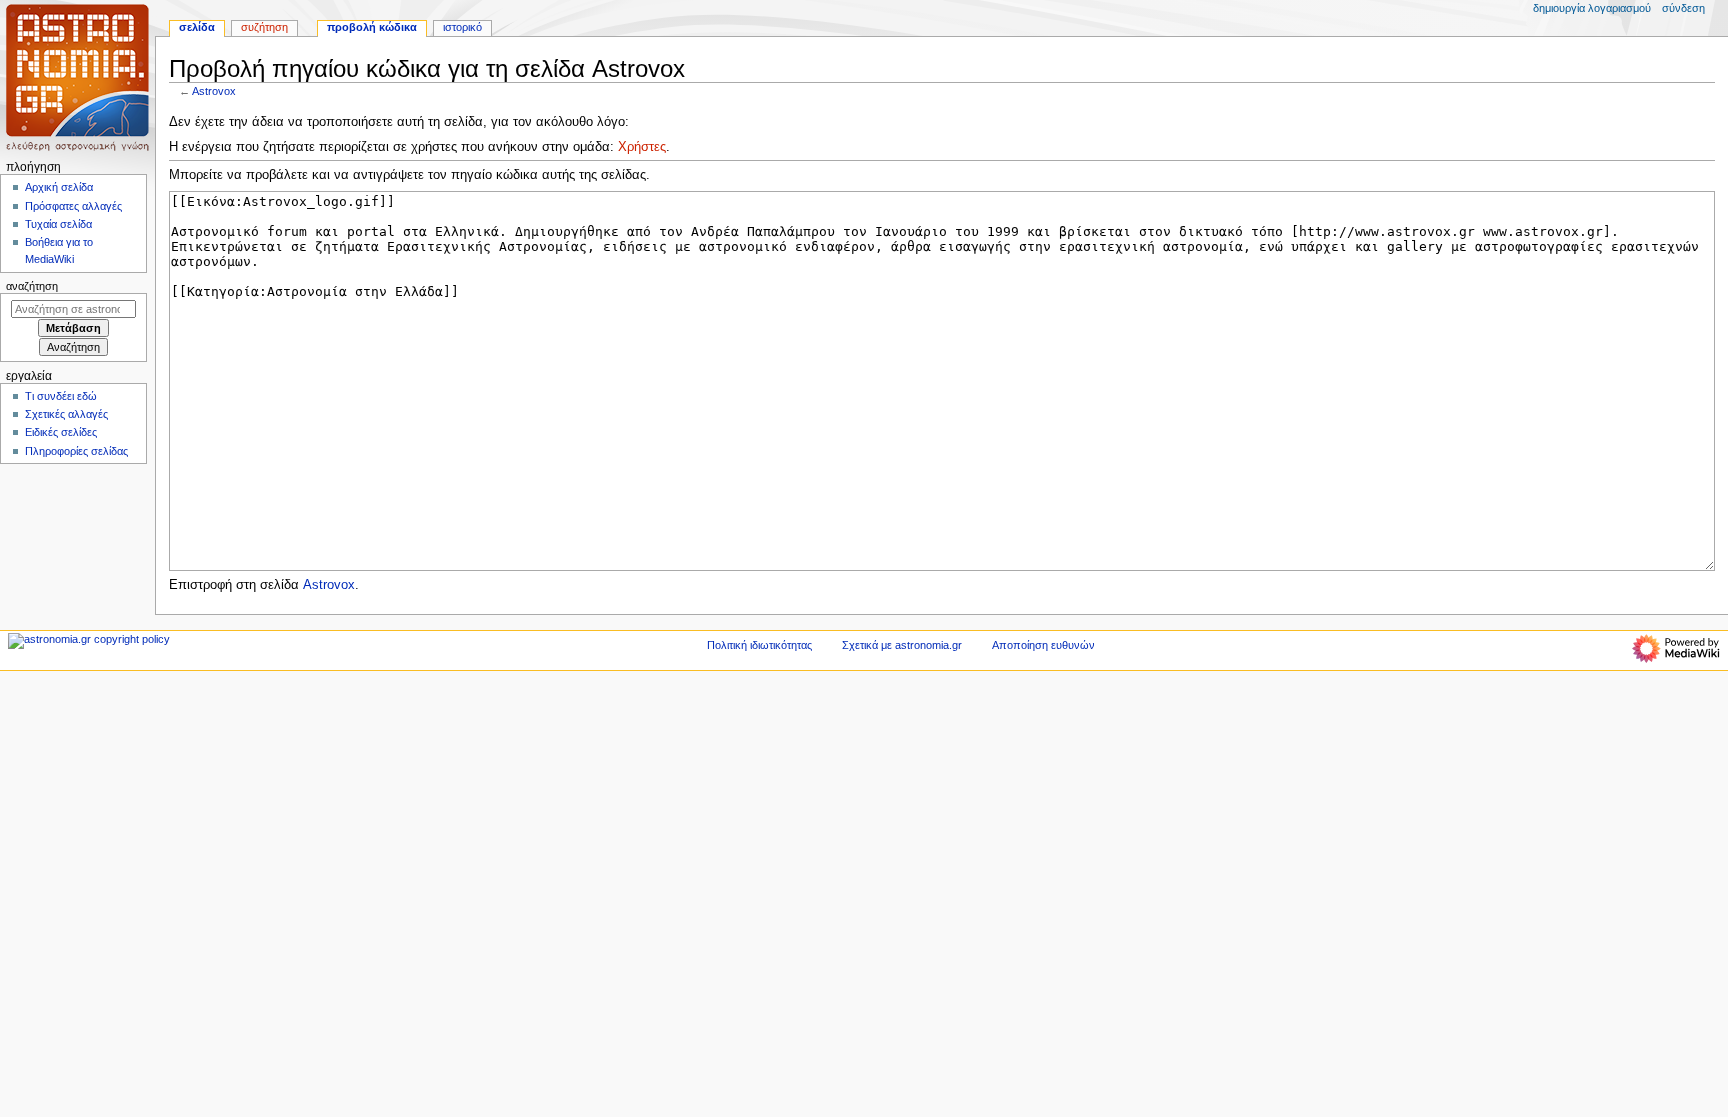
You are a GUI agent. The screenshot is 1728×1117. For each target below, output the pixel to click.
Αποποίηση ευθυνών (1043, 645)
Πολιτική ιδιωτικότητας (759, 645)
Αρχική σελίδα (59, 187)
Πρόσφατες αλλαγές (73, 206)
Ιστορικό (462, 27)
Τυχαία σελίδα (58, 224)
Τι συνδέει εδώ (61, 396)
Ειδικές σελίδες (61, 432)
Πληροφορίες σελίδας (76, 451)
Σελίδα (197, 27)
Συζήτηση (264, 27)
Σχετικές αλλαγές (66, 414)
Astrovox (214, 91)
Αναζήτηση (32, 286)
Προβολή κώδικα (372, 27)
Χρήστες (642, 147)
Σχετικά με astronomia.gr (902, 645)
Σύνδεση (1683, 8)
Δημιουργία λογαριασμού (1592, 8)
